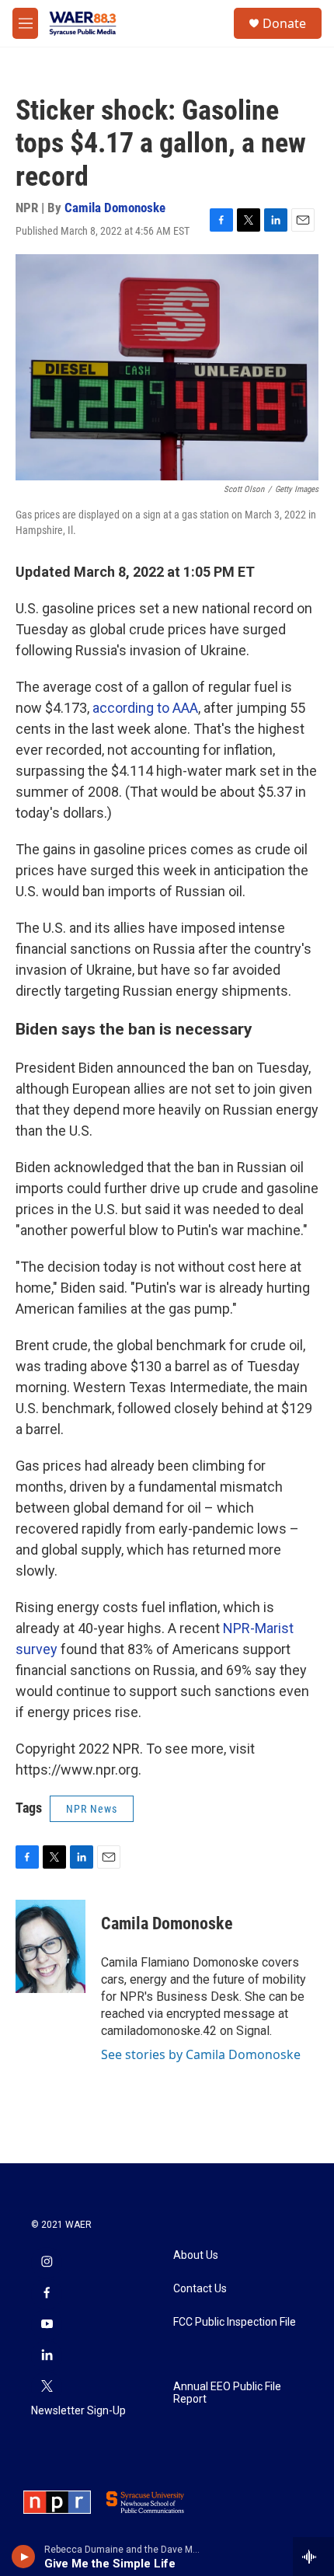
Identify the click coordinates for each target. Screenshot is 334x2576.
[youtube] (47, 2325)
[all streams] (313, 2557)
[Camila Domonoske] (50, 1946)
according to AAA (145, 708)
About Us (196, 2255)
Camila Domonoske (115, 208)
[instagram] (47, 2263)
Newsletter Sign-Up (78, 2411)
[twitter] (47, 2387)
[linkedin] (47, 2356)
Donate (284, 23)
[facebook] (47, 2294)
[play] (24, 2557)
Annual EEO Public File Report (227, 2393)
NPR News (92, 1809)
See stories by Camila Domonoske (201, 2054)
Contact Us (200, 2289)
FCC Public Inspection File (235, 2322)
